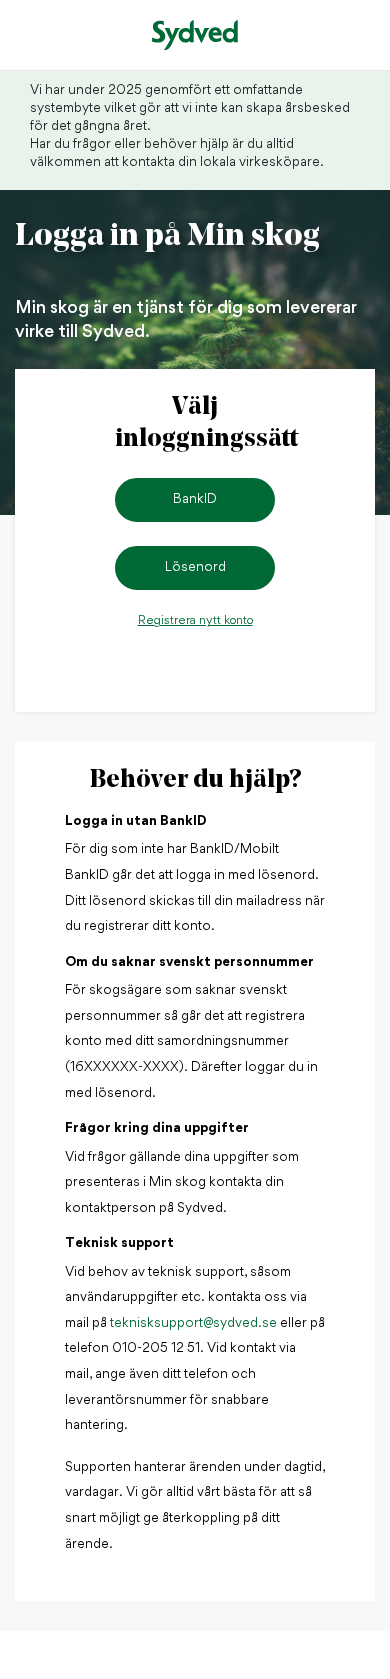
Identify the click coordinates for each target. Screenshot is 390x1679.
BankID (195, 499)
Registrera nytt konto (195, 621)
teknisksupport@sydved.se (193, 1323)
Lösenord (195, 567)
